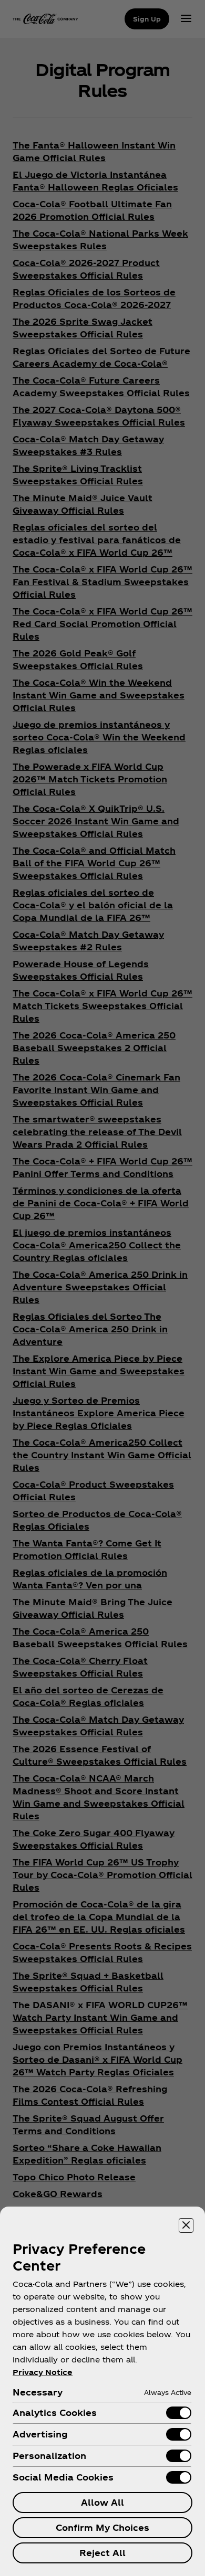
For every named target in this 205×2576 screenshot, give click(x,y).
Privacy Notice (43, 2372)
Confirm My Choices (102, 2527)
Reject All (102, 2553)
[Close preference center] (186, 2225)
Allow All (102, 2502)
